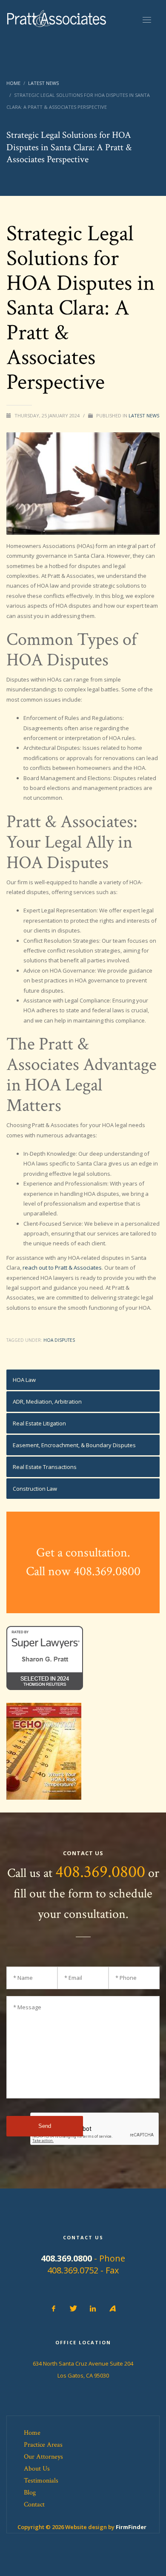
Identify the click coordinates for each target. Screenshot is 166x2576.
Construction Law (35, 1489)
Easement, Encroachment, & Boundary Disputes (74, 1445)
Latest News (144, 415)
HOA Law (24, 1380)
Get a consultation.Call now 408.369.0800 (83, 1562)
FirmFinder (131, 2527)
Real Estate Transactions (45, 1467)
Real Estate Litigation (39, 1423)
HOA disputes (59, 1340)
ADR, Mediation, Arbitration (47, 1402)
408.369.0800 (100, 1872)
